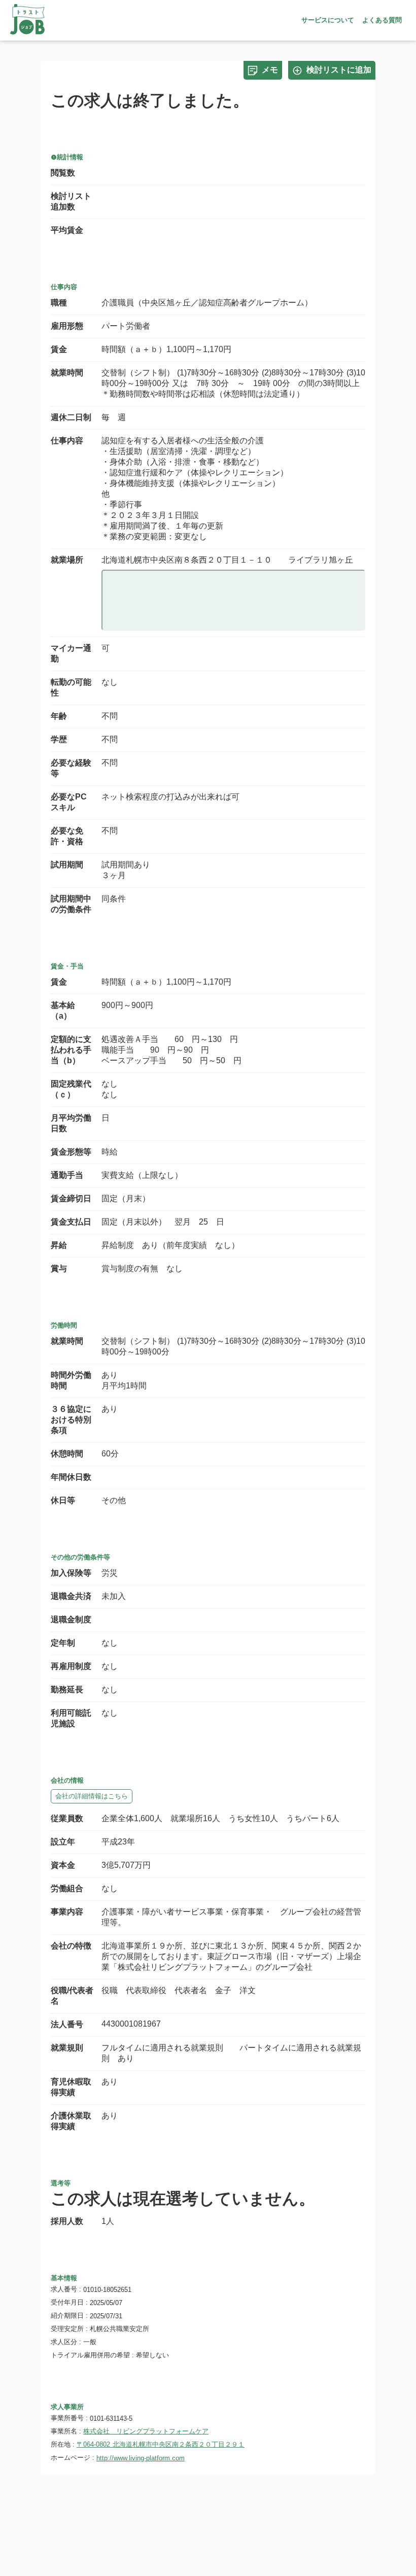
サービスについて (328, 20)
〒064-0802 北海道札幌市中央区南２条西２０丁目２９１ (161, 2444)
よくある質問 (382, 20)
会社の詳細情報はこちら (92, 1796)
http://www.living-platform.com (141, 2458)
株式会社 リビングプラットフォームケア (146, 2431)
